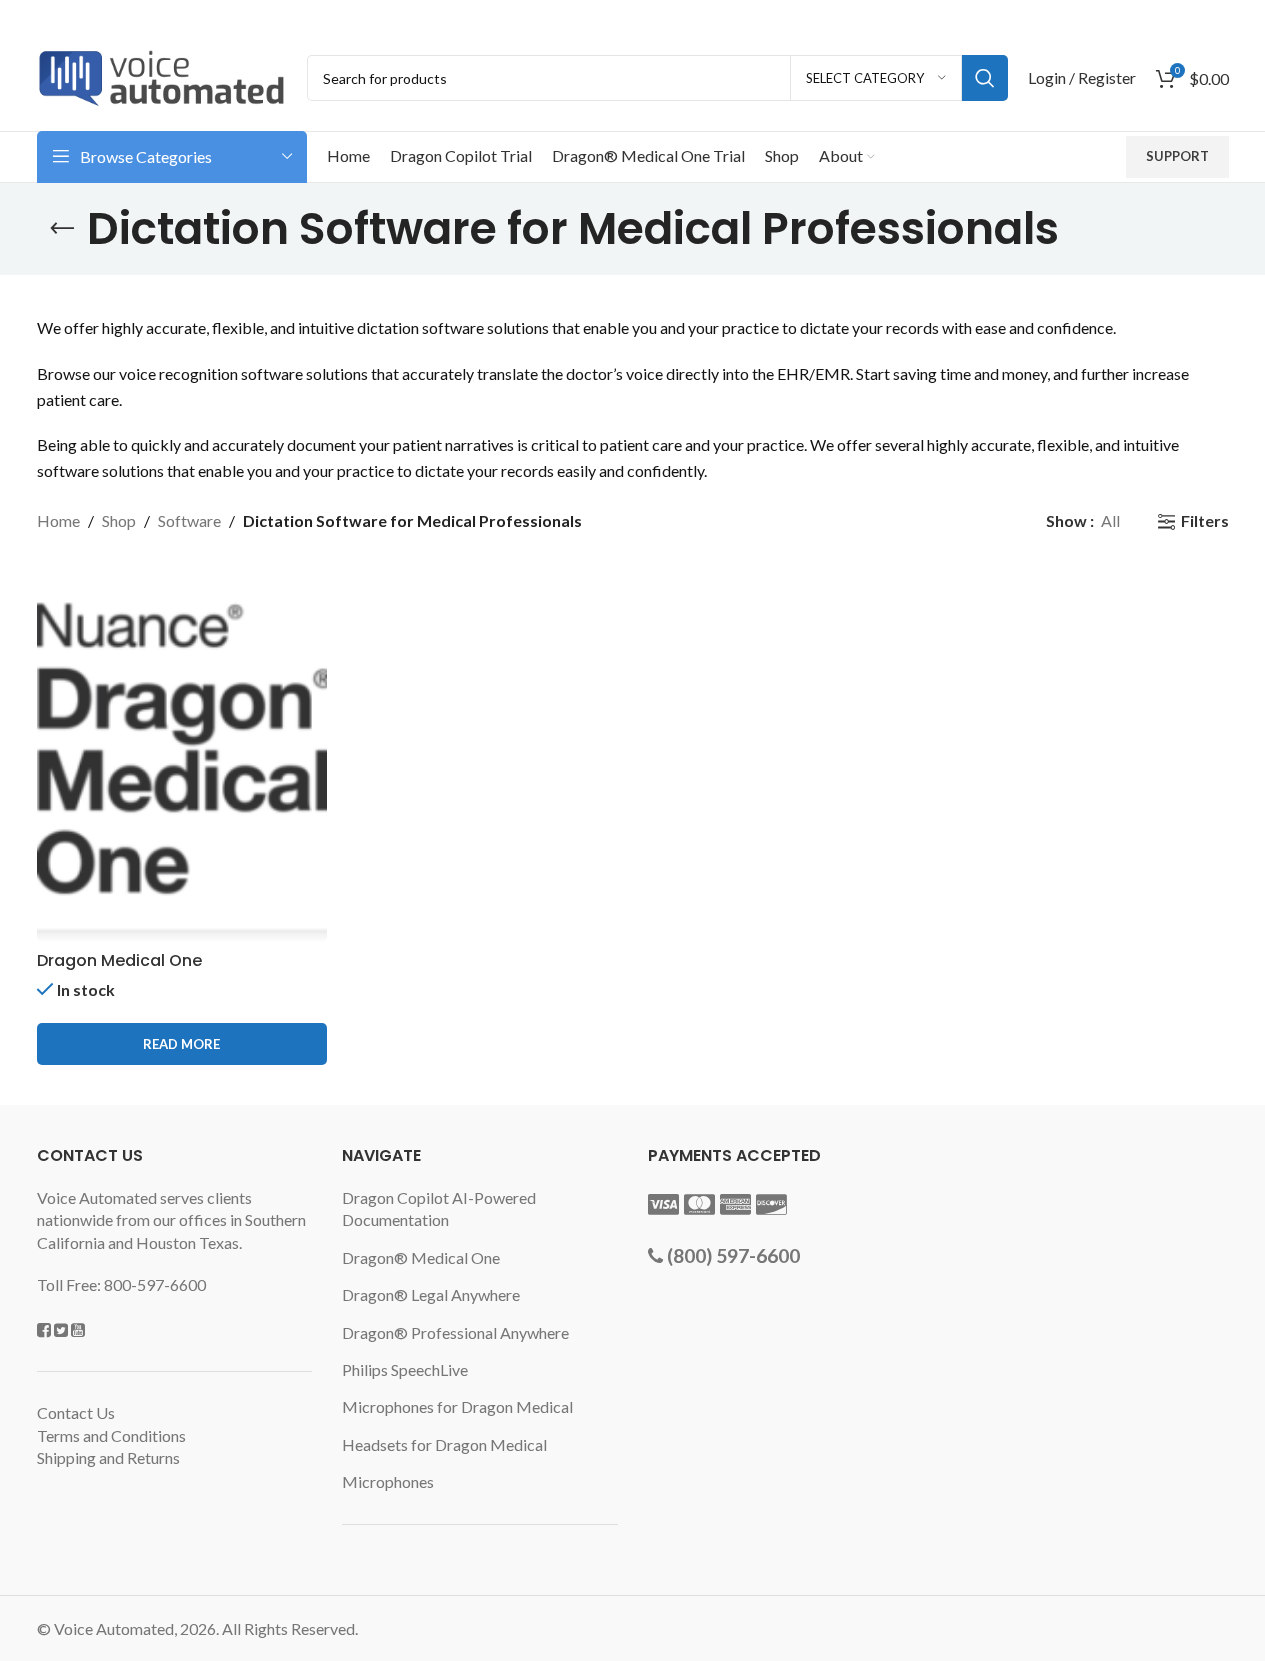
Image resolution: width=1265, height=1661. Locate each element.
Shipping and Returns (108, 1457)
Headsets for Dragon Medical (444, 1444)
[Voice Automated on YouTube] (78, 1329)
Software (189, 520)
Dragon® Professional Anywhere (455, 1332)
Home (58, 520)
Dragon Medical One (119, 960)
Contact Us (76, 1412)
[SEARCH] (985, 78)
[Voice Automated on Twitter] (61, 1329)
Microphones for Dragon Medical (457, 1406)
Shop (119, 520)
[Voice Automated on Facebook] (44, 1329)
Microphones (388, 1481)
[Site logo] (162, 75)
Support (1177, 156)
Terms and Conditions (111, 1435)
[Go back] (62, 229)
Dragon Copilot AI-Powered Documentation (439, 1208)
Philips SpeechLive (405, 1369)
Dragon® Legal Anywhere (431, 1294)
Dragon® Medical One (421, 1257)
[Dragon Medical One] (182, 753)
